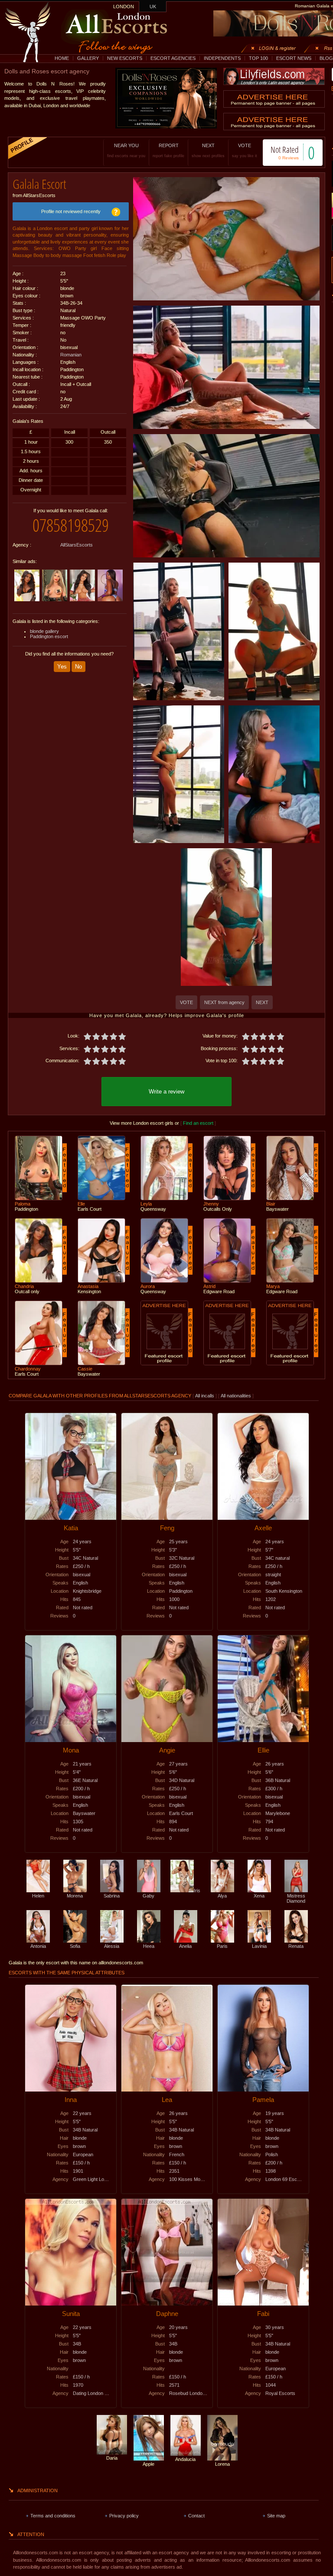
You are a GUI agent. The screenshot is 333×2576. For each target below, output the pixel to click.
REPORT (168, 150)
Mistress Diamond (296, 1898)
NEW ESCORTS (125, 58)
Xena (259, 1896)
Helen (38, 1896)
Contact (196, 2516)
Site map (276, 2516)
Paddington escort (49, 636)
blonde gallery (44, 631)
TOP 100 (258, 58)
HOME (62, 58)
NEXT (208, 150)
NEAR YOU (126, 150)
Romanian (71, 355)
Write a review (166, 1092)
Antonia (38, 1946)
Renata (296, 1946)
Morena (75, 1896)
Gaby (149, 1896)
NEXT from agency (224, 1002)
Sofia (75, 1946)
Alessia (112, 1946)
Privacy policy (124, 2516)
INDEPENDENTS (222, 58)
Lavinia (259, 1946)
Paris (222, 1946)
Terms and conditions (53, 2516)
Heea (149, 1946)
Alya (222, 1896)
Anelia (185, 1946)
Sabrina (112, 1896)
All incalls (205, 1396)
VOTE (245, 150)
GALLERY (88, 58)
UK (153, 7)
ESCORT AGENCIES (173, 58)
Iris (197, 1891)
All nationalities (236, 1396)
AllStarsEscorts (77, 545)
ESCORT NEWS (294, 58)
